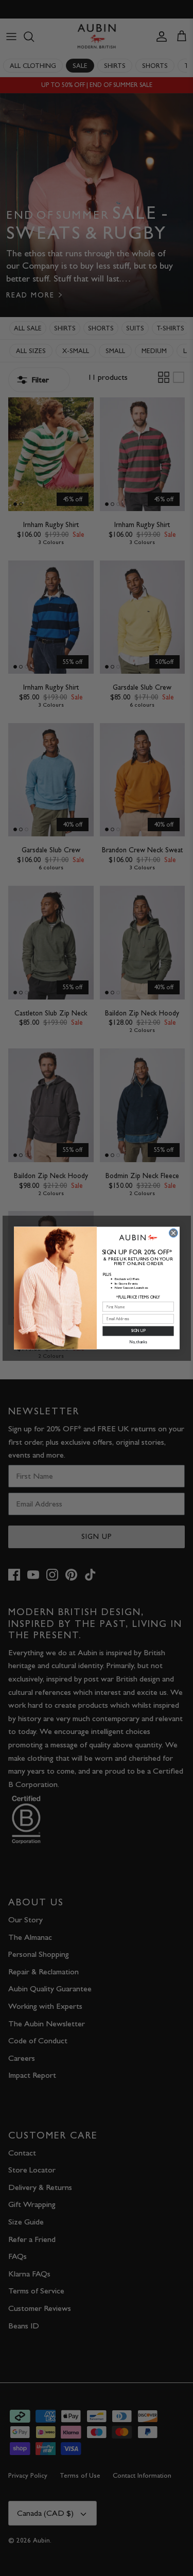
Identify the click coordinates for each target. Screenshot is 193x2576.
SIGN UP (138, 1331)
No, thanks (138, 1342)
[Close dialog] (173, 1233)
